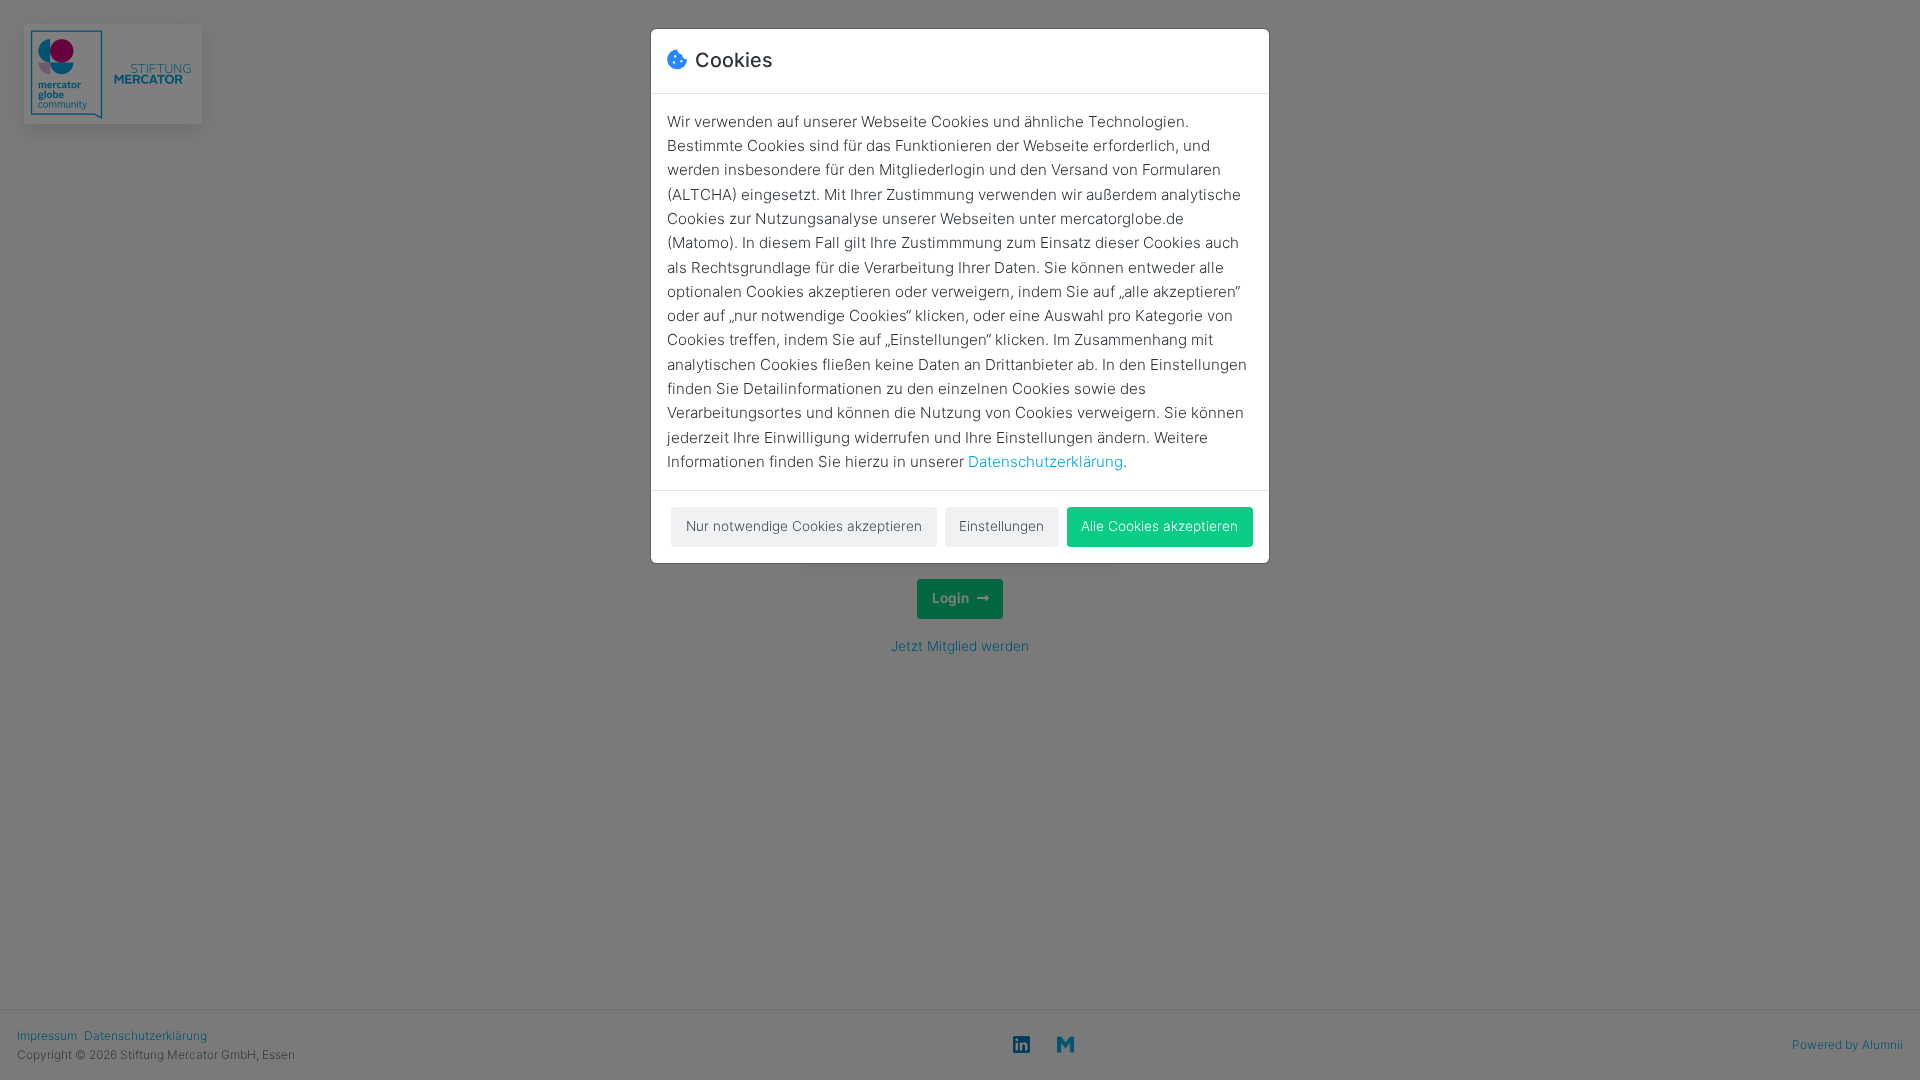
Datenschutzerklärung (1045, 461)
